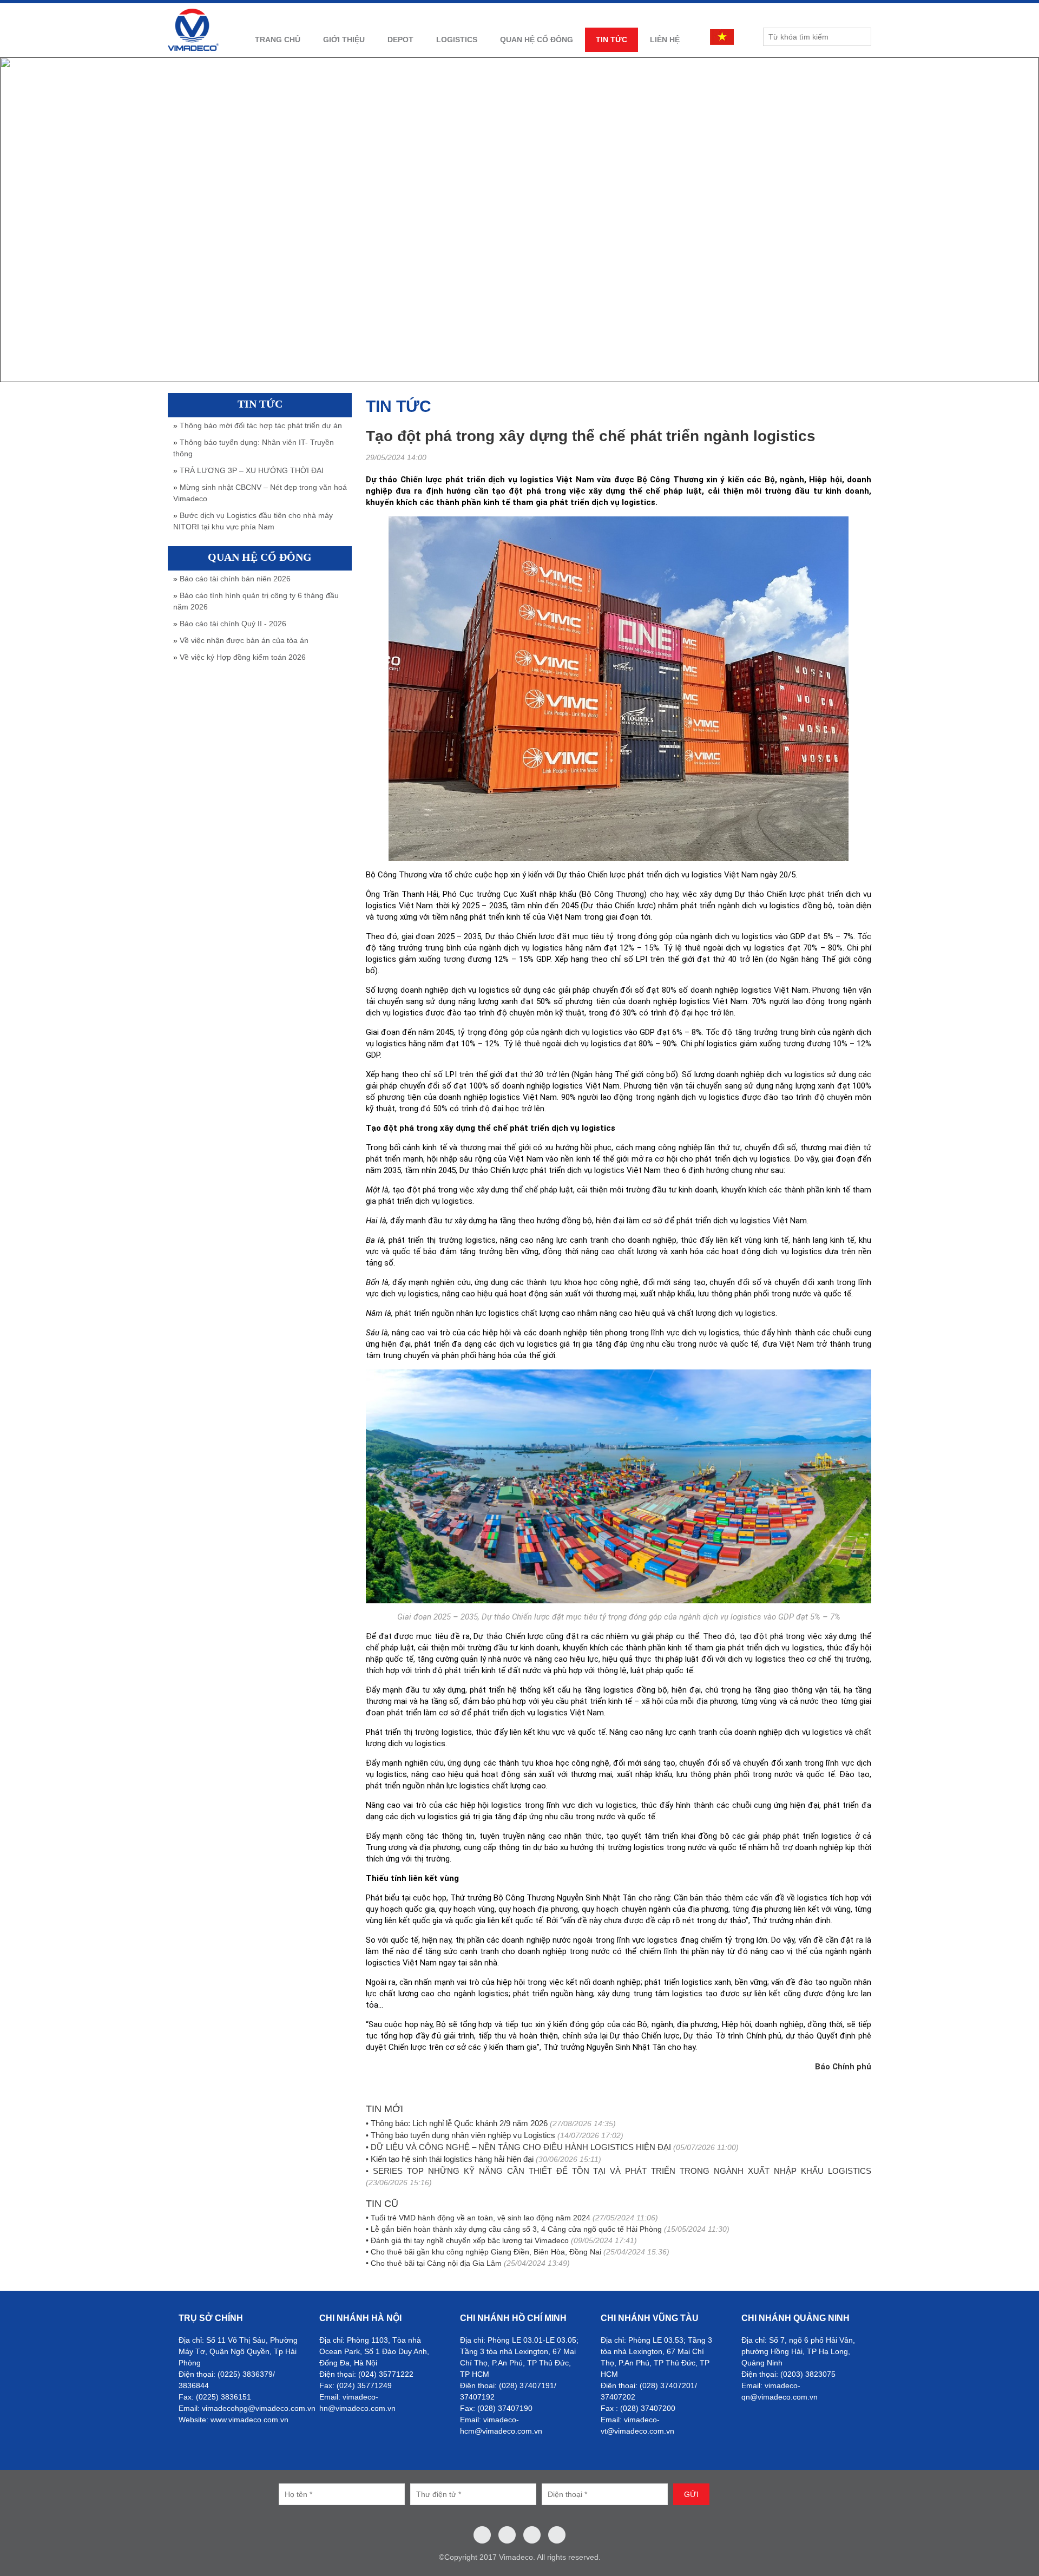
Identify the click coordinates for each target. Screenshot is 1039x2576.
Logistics (457, 40)
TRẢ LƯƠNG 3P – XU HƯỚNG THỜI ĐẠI (252, 470)
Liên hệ (665, 40)
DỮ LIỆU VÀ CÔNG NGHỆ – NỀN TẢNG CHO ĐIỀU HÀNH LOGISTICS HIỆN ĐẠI (521, 2147)
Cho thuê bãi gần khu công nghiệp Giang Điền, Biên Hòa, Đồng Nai (486, 2252)
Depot (400, 40)
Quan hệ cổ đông (537, 40)
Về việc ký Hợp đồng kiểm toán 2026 (243, 657)
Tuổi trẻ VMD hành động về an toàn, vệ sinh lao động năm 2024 (481, 2218)
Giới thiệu (344, 40)
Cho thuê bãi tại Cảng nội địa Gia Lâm (436, 2263)
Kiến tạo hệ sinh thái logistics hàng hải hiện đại (452, 2159)
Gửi (691, 2494)
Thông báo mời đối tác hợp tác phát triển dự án (261, 425)
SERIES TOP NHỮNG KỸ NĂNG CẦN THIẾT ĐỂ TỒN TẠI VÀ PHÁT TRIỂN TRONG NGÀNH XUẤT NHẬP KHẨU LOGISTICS (622, 2171)
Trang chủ (278, 40)
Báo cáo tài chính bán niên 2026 (235, 579)
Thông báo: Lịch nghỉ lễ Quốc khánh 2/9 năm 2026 (459, 2123)
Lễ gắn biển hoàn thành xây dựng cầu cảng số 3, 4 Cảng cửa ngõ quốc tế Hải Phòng (516, 2229)
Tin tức (611, 40)
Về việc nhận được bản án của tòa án (244, 640)
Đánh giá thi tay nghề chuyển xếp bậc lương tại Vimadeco (470, 2240)
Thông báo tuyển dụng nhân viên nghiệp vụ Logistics (463, 2135)
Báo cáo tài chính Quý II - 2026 (233, 624)
